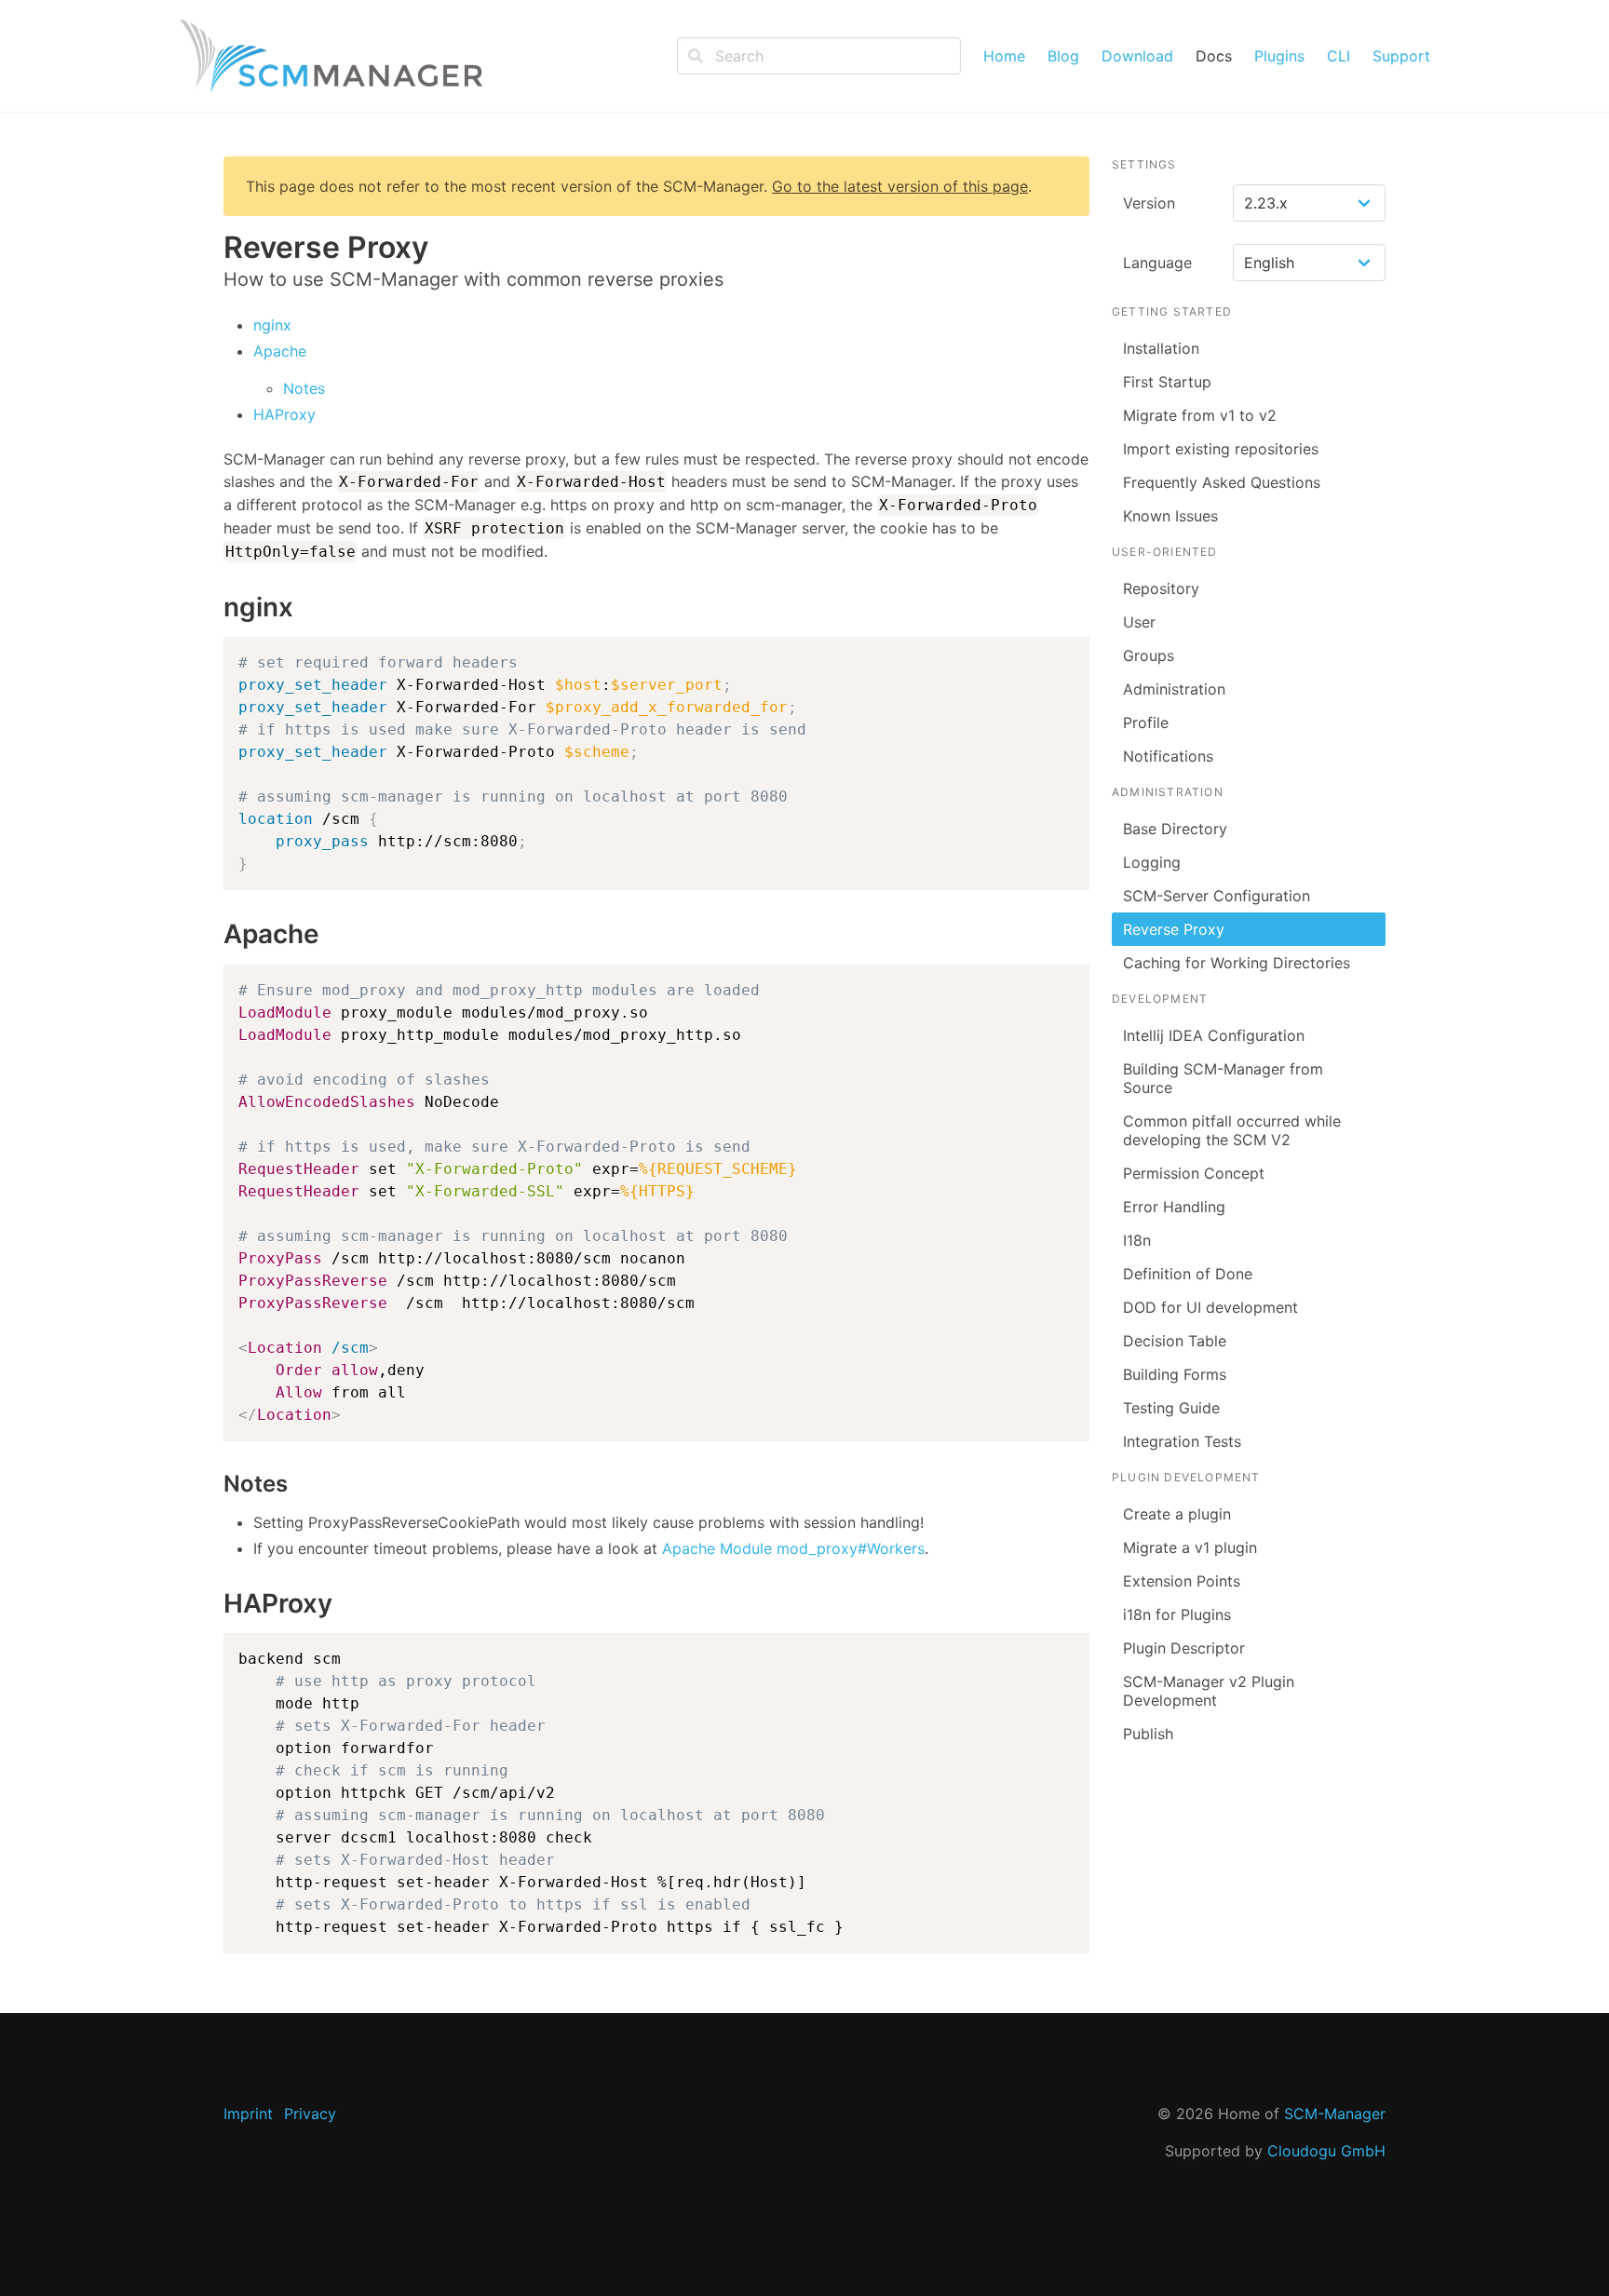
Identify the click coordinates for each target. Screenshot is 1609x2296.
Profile (1146, 723)
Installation (1161, 348)
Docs (1214, 56)
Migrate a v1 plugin (1190, 1547)
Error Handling (1174, 1207)
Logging (1152, 862)
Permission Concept (1194, 1173)
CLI (1339, 56)
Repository (1161, 588)
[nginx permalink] (214, 608)
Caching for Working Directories (1237, 963)
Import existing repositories (1221, 449)
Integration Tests (1182, 1441)
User (1139, 622)
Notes (304, 388)
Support (1401, 56)
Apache (280, 351)
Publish (1148, 1734)
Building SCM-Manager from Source (1223, 1078)
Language (1157, 263)
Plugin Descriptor (1184, 1648)
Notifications (1168, 756)
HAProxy (284, 414)
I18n (1137, 1240)
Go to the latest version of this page (900, 186)
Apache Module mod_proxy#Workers (793, 1548)
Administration (1174, 689)
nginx (272, 325)
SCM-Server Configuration (1217, 896)
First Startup (1167, 382)
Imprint (248, 2114)
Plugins (1279, 56)
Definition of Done (1188, 1274)
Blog (1063, 56)
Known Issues (1170, 516)
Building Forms (1175, 1374)
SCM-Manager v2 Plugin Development (1209, 1691)
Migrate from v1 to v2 (1200, 415)
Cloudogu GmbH (1326, 2151)
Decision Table (1175, 1341)
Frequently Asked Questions (1222, 482)
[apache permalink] (214, 935)
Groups (1149, 655)
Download (1137, 56)
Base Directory (1175, 829)
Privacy (310, 2114)
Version (1149, 203)
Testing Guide (1171, 1408)
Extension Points (1182, 1581)
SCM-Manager (1335, 2114)
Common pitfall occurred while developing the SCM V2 (1232, 1130)
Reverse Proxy (1174, 929)
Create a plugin (1177, 1514)
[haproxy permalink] (214, 1604)
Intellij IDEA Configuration (1214, 1035)
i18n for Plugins (1177, 1614)
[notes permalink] (214, 1484)
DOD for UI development (1210, 1307)
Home (1004, 56)
